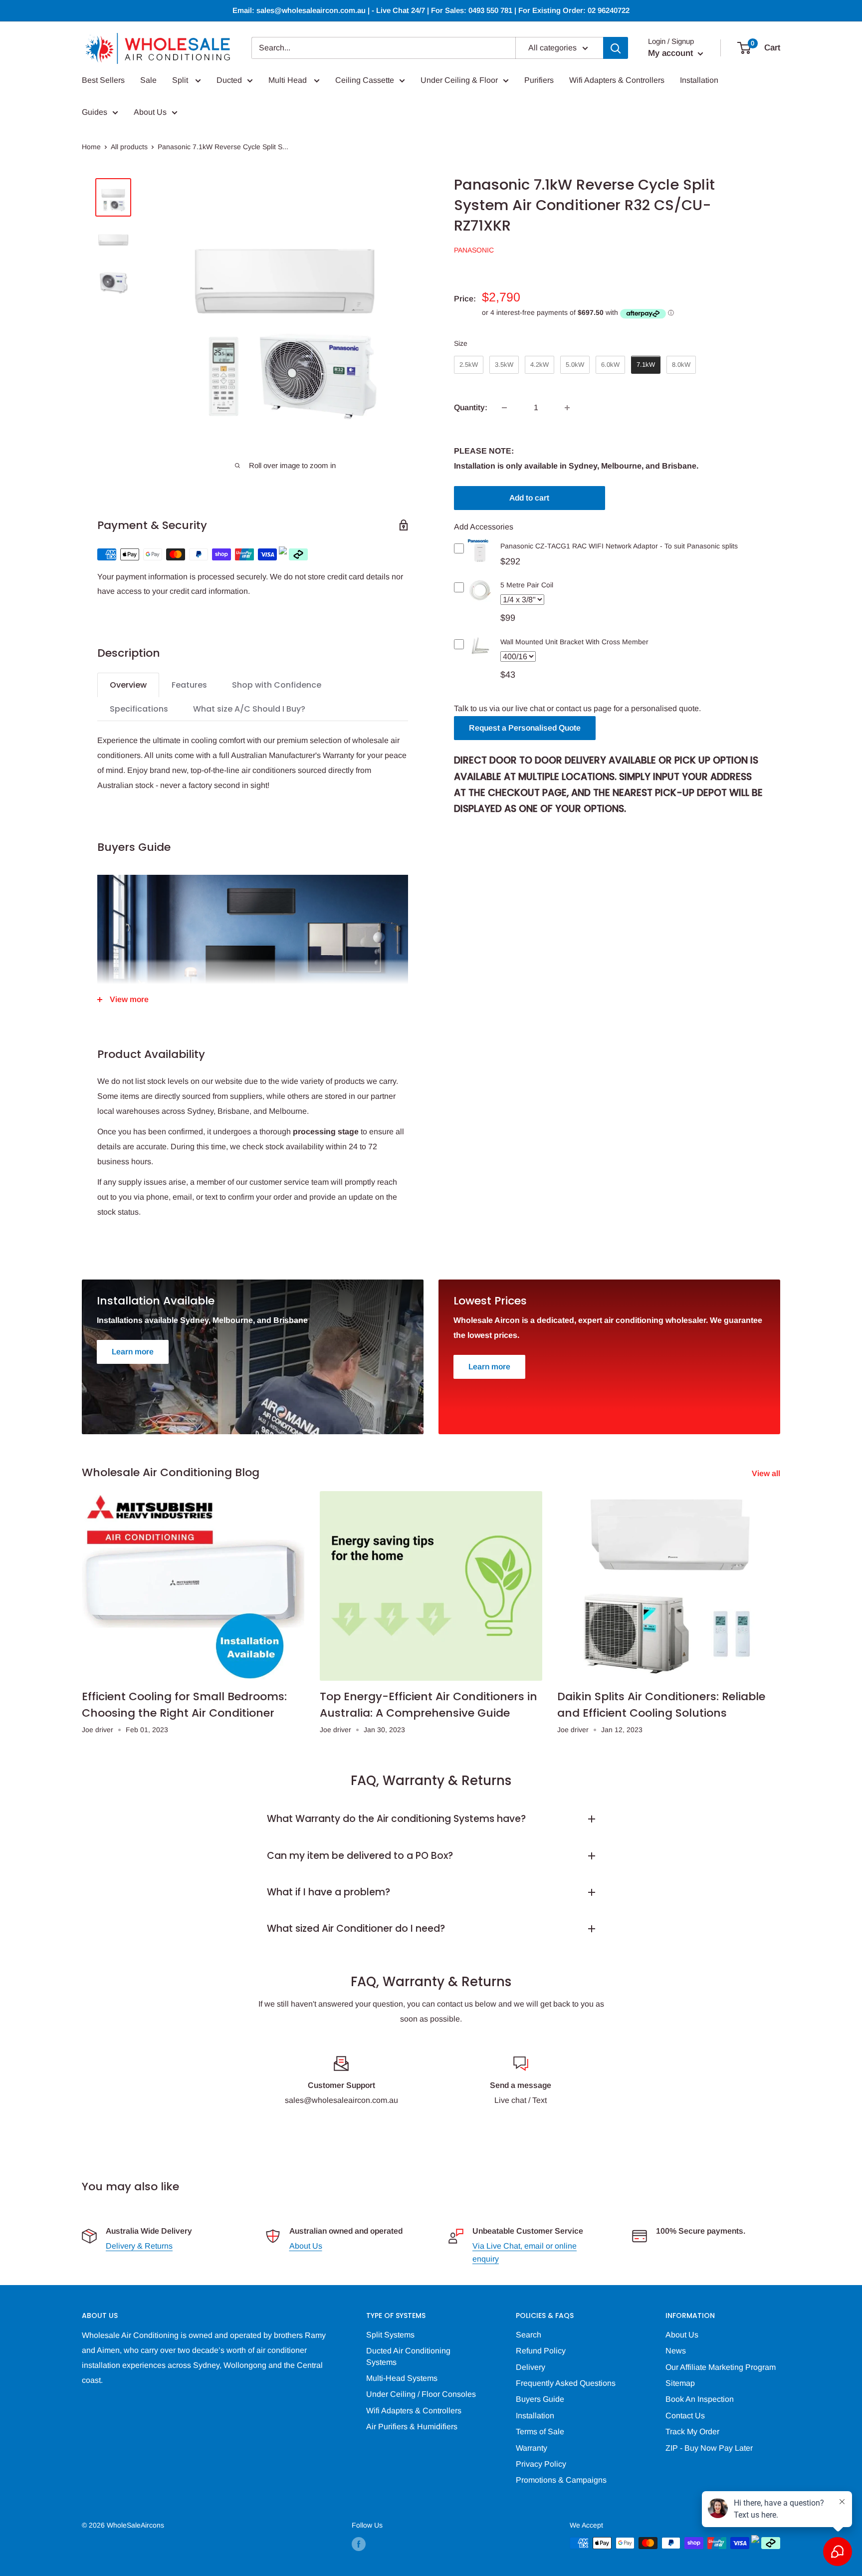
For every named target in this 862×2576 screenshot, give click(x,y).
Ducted (229, 80)
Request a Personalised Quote (525, 728)
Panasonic (474, 250)
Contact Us (685, 2416)
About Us (150, 112)
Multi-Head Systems (402, 2378)
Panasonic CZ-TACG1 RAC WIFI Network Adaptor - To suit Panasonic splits (619, 546)
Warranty (532, 2448)
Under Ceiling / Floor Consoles (421, 2394)
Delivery (531, 2367)
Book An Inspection (700, 2399)
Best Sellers (103, 80)
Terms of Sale (540, 2432)
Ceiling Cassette (365, 80)
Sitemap (680, 2383)
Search (529, 2335)
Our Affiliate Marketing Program (721, 2367)
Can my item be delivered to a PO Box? (360, 1856)
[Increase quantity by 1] (567, 408)
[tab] (128, 685)
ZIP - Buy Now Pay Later (709, 2448)
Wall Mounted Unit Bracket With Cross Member (574, 642)
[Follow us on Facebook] (359, 2544)
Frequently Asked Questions (566, 2383)
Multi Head (289, 80)
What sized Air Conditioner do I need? (356, 1929)
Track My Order (692, 2432)
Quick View (480, 558)
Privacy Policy (541, 2464)
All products (129, 147)
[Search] (616, 48)
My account (672, 53)
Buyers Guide (540, 2399)
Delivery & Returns (139, 2246)
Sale (148, 80)
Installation (699, 80)
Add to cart (529, 498)
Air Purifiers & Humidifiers (412, 2427)
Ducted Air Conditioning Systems (408, 2356)
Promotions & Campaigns (561, 2480)
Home (91, 147)
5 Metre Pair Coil (527, 585)
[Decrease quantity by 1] (504, 408)
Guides (95, 112)
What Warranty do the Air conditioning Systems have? (396, 1819)
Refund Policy (541, 2351)
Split (181, 80)
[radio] (469, 365)
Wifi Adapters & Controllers (617, 80)
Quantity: (471, 408)
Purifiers (539, 80)
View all (767, 1473)
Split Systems (390, 2335)
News (676, 2351)
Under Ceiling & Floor (459, 80)
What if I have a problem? (328, 1892)
